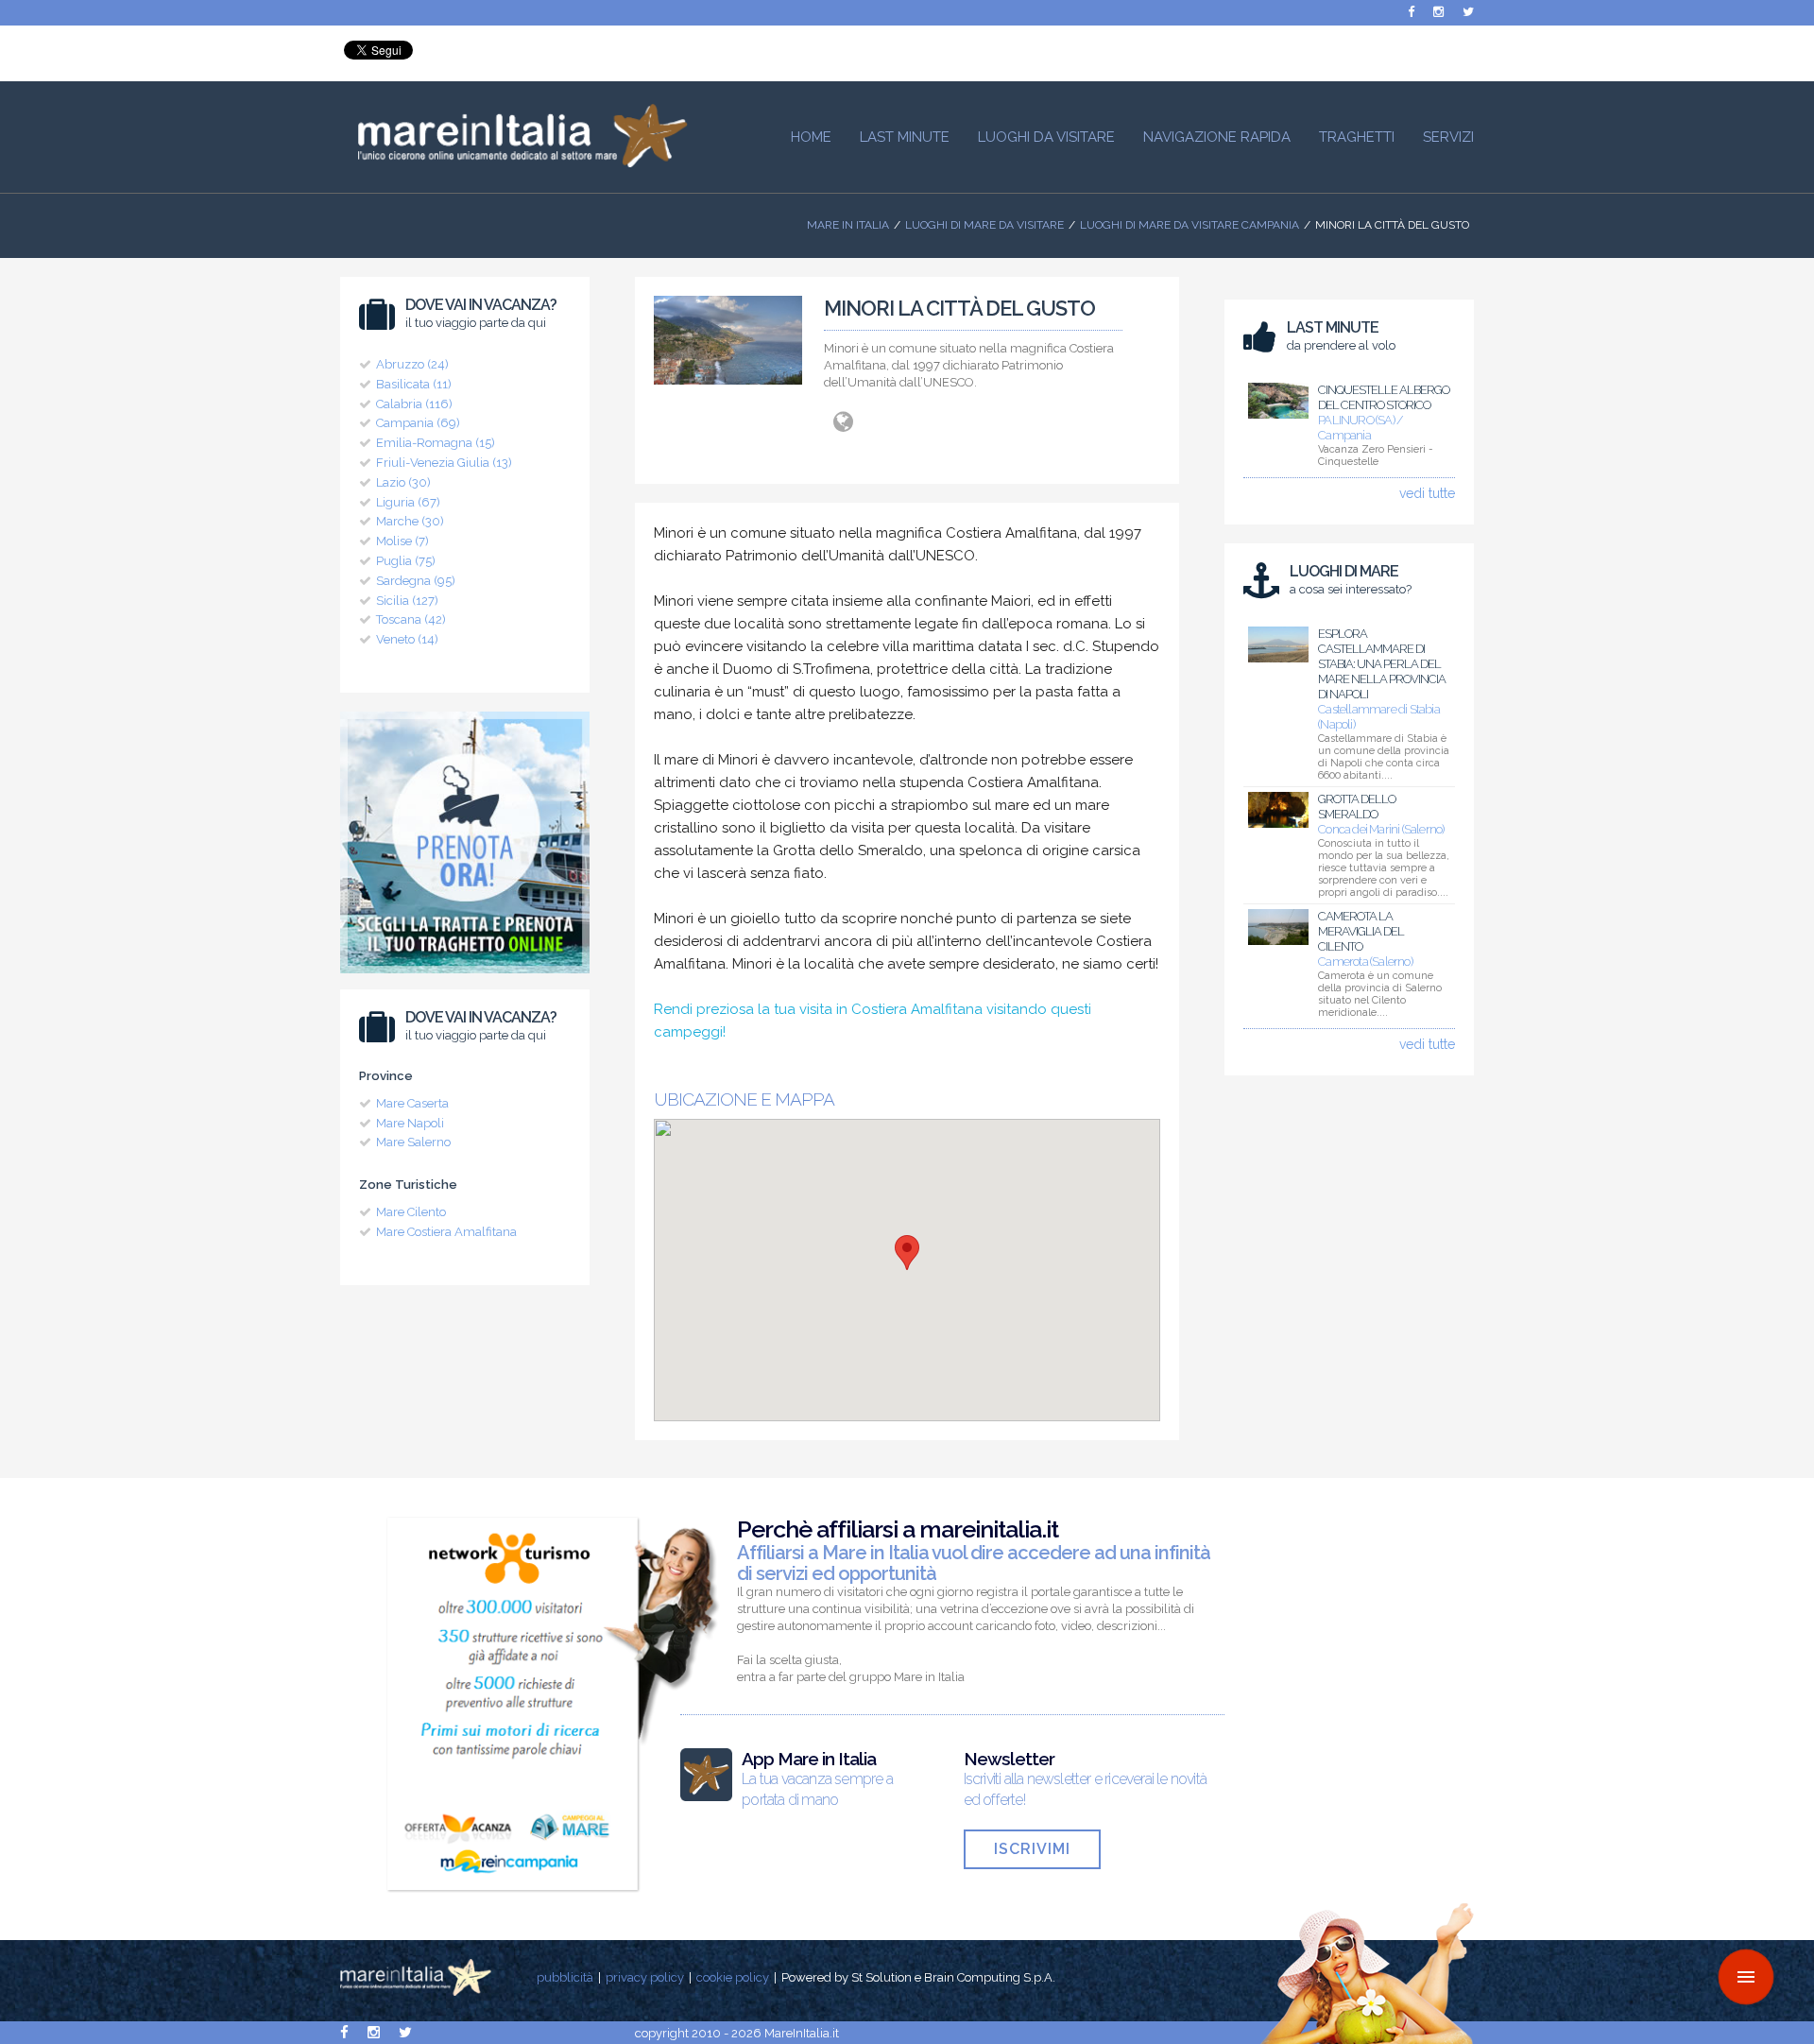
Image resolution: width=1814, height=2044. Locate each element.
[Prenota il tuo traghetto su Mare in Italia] (465, 978)
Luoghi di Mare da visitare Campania (1189, 225)
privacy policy (645, 1977)
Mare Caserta (412, 1103)
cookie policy (733, 1977)
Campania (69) (418, 423)
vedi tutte (1427, 493)
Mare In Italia (848, 225)
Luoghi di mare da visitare (984, 225)
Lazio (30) (403, 482)
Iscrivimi (1032, 1849)
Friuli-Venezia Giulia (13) (444, 463)
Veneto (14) (407, 639)
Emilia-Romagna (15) (436, 443)
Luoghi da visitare (1046, 137)
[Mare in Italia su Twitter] (1468, 12)
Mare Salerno (413, 1142)
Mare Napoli (410, 1123)
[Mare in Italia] (514, 163)
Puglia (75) (406, 561)
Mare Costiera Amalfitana (446, 1232)
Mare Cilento (411, 1212)
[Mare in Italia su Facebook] (1411, 12)
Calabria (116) (414, 404)
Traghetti (1357, 137)
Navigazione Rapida (1217, 137)
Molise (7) (402, 541)
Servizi (1448, 137)
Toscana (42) (411, 619)
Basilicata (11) (414, 384)
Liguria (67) (408, 502)
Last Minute (905, 137)
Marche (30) (410, 521)
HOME (811, 137)
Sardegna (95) (416, 581)
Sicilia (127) (407, 601)
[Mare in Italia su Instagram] (1438, 12)
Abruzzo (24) (412, 364)
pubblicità (565, 1977)
